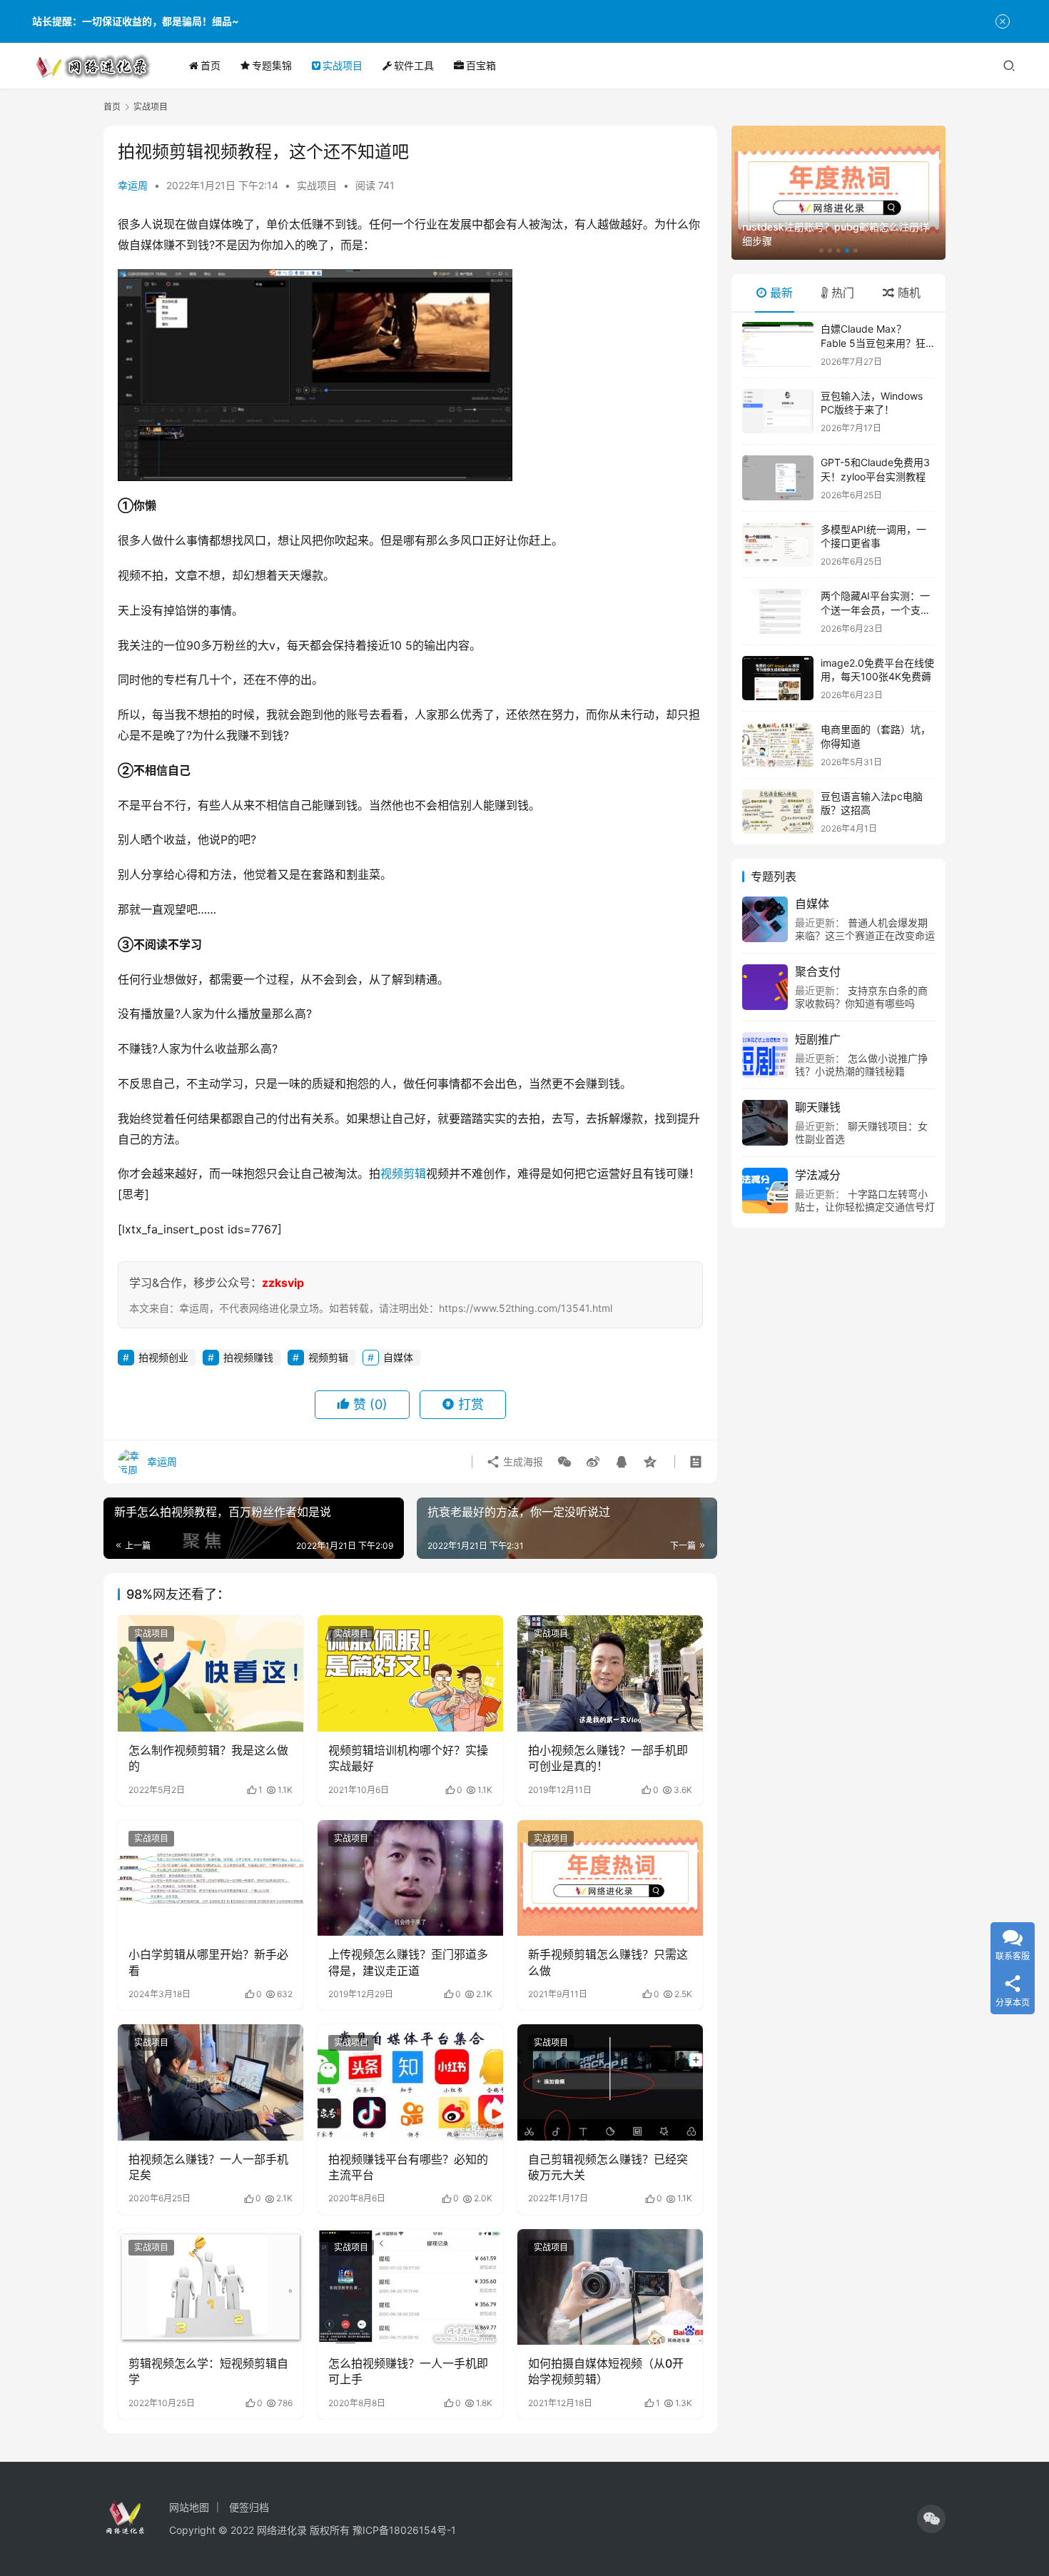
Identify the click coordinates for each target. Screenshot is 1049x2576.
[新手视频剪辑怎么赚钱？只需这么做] (610, 1878)
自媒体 (398, 1357)
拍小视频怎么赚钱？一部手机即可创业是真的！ (608, 1758)
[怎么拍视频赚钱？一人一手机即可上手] (410, 2287)
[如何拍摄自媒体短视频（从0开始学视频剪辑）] (610, 2287)
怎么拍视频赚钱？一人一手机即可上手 (408, 2371)
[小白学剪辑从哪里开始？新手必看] (211, 1878)
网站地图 (189, 2507)
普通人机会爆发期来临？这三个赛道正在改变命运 (865, 929)
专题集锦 (272, 65)
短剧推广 (818, 1039)
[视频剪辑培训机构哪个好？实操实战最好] (410, 1673)
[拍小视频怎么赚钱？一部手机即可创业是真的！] (610, 1673)
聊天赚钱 (818, 1107)
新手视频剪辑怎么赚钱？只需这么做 (608, 1962)
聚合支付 (818, 971)
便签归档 (249, 2507)
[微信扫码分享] (564, 1462)
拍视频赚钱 (248, 1357)
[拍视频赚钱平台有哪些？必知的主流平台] (410, 2082)
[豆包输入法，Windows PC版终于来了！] (778, 411)
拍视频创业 (163, 1357)
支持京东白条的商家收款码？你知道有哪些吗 (861, 997)
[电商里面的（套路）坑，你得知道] (778, 745)
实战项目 (343, 65)
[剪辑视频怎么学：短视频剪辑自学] (211, 2287)
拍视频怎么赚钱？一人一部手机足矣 (208, 2167)
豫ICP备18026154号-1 (404, 2530)
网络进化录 (282, 2530)
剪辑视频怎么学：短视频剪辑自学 (208, 2371)
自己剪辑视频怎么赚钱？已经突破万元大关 (608, 2167)
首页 (211, 65)
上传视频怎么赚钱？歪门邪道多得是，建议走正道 (408, 1962)
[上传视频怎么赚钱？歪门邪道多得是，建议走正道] (410, 1878)
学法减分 (818, 1175)
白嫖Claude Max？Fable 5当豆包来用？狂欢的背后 (873, 343)
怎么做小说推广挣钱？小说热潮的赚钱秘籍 (861, 1065)
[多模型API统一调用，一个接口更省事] (778, 545)
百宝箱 (481, 65)
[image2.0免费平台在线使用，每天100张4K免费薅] (778, 678)
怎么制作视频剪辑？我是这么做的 (208, 1758)
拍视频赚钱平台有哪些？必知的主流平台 (408, 2167)
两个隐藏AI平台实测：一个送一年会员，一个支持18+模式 (876, 610)
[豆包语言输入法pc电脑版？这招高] (778, 812)
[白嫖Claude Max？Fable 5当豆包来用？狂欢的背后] (778, 344)
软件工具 (414, 65)
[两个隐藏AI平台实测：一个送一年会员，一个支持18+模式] (778, 611)
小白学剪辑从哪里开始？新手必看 (208, 1962)
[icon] (931, 2519)
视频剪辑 (403, 1173)
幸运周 (133, 185)
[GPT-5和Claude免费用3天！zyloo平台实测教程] (778, 478)
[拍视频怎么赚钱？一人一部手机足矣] (211, 2082)
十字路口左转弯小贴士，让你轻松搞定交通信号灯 (865, 1200)
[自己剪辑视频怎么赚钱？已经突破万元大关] (610, 2082)
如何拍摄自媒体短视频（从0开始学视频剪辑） (606, 2371)
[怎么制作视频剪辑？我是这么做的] (211, 1673)
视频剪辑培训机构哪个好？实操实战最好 (408, 1758)
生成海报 (522, 1461)
